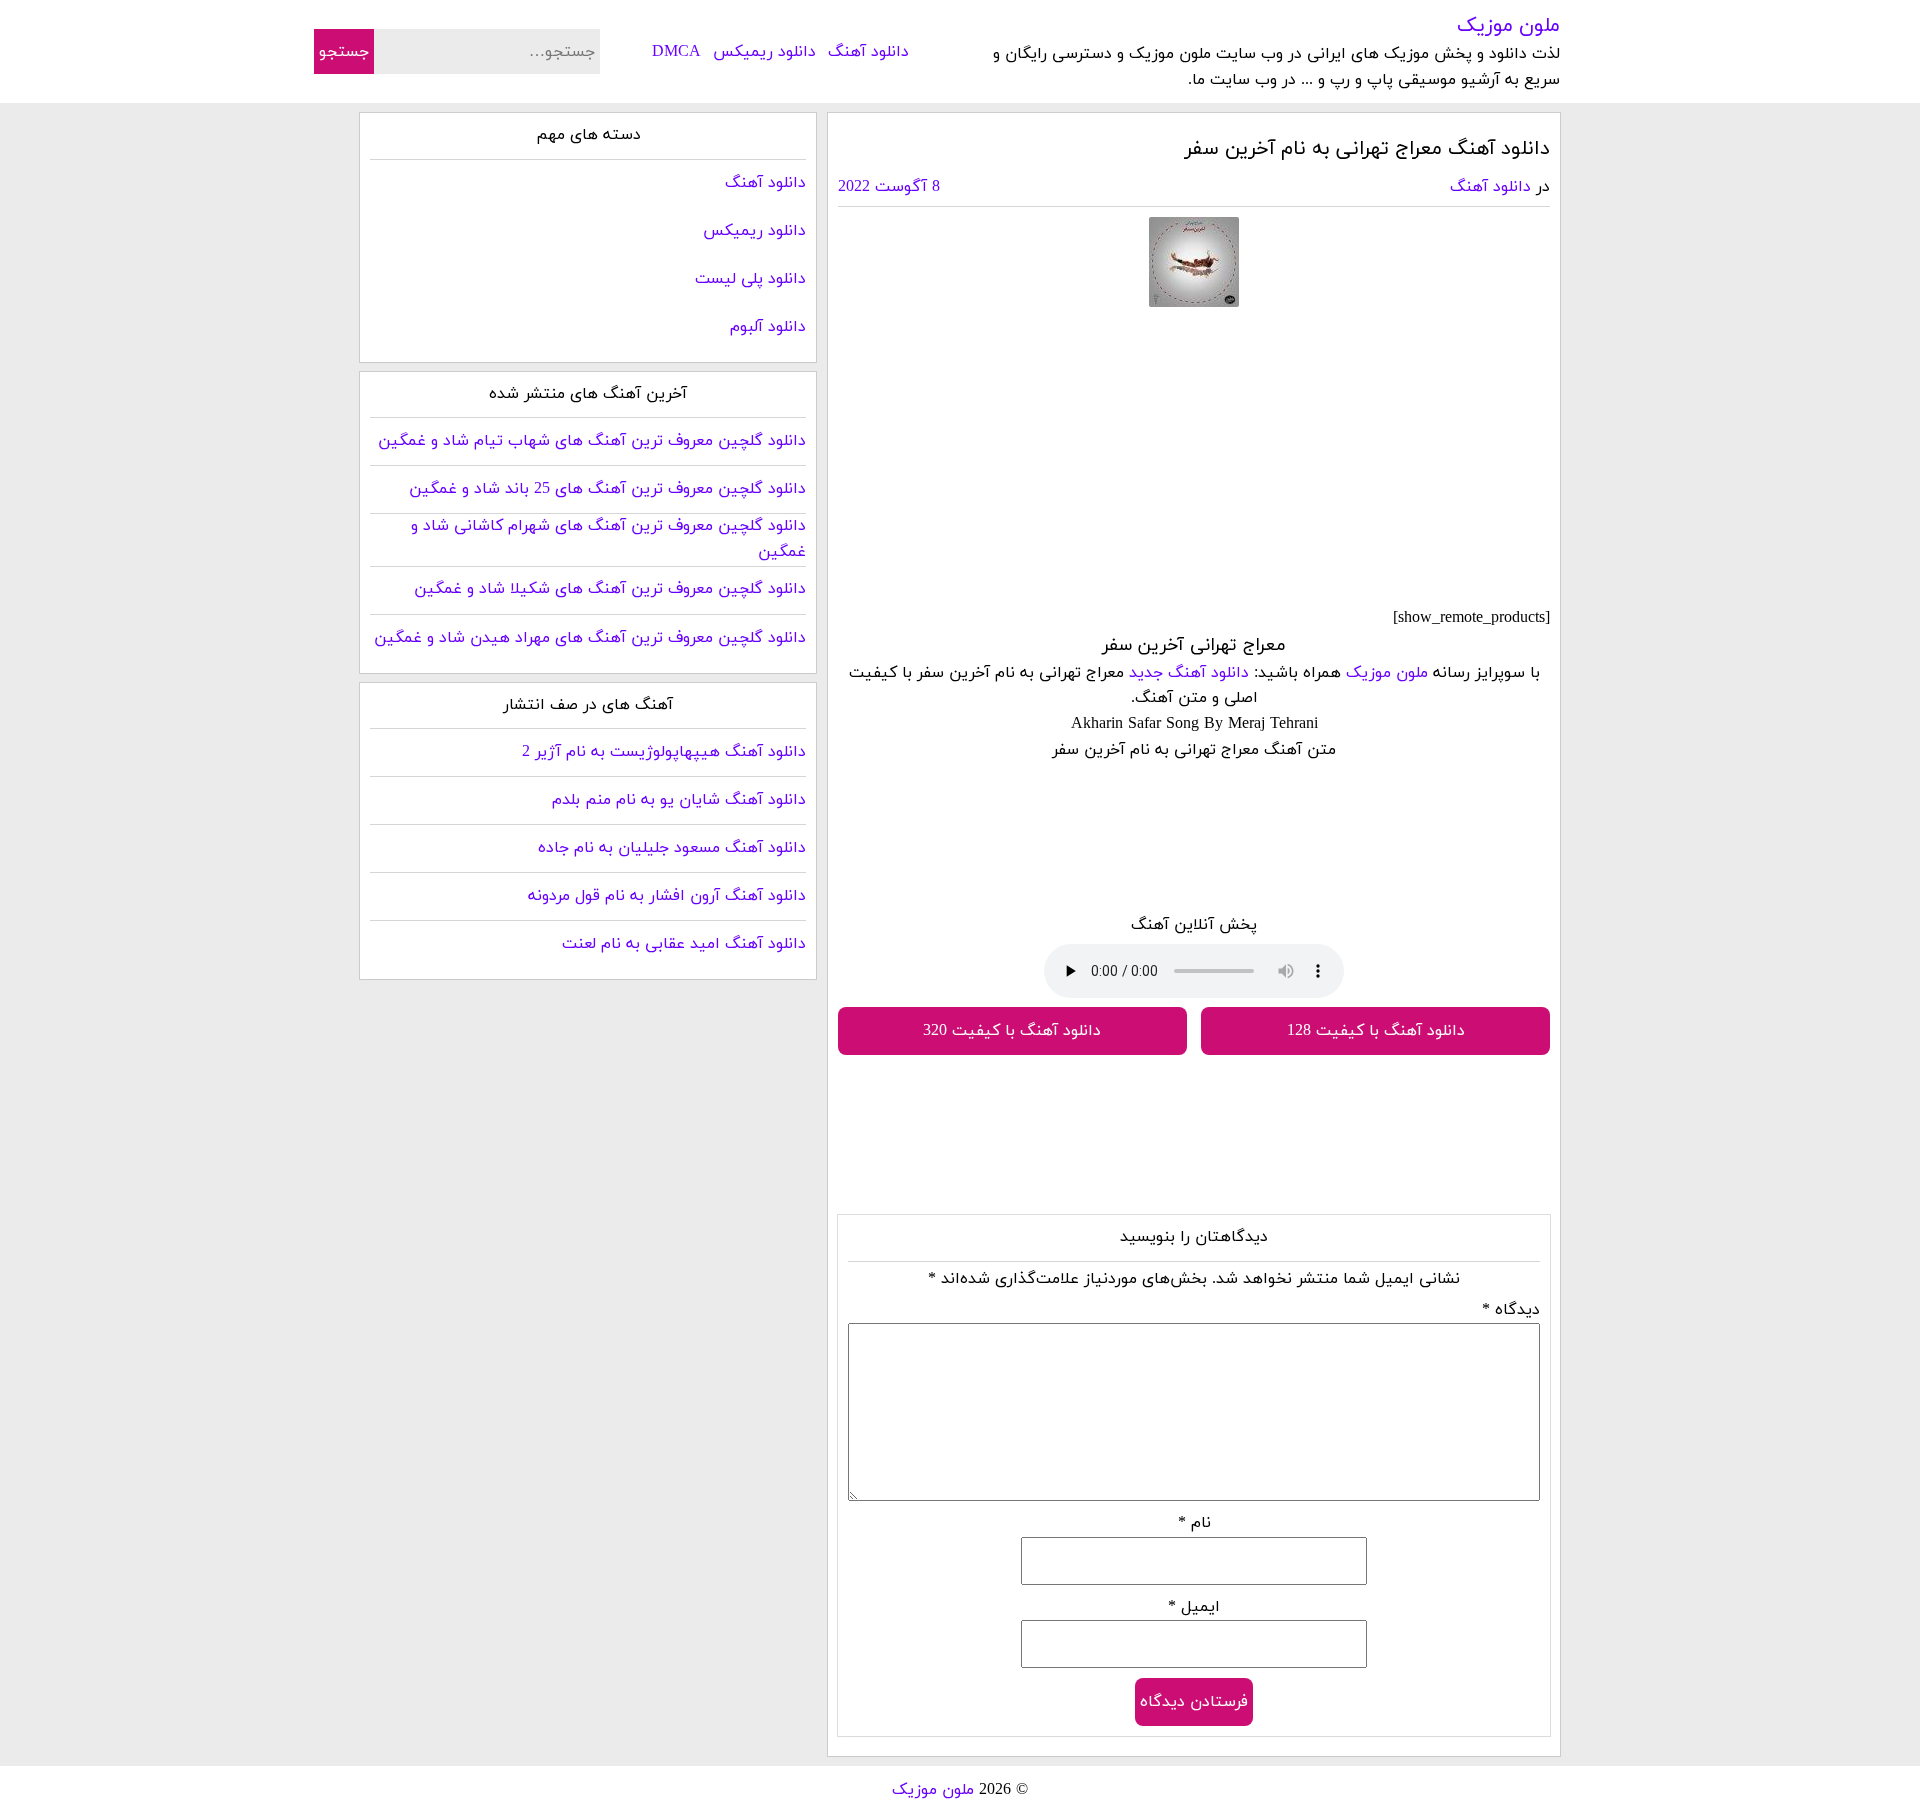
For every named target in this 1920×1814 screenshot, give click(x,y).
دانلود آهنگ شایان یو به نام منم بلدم (679, 800)
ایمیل (1194, 1607)
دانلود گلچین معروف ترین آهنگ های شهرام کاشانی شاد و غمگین (608, 539)
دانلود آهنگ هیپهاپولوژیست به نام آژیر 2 (664, 752)
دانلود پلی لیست (750, 279)
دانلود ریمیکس (764, 52)
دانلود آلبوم (768, 327)
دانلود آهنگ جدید (1189, 673)
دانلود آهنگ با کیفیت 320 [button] (1012, 1031)
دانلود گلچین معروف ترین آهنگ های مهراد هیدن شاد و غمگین (590, 638)
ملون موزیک (1508, 26)
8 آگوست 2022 (889, 187)
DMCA (676, 52)
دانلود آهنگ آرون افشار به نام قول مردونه (667, 896)
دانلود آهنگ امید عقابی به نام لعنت (684, 944)
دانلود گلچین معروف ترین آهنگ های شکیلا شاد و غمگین (610, 589)
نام (1194, 1523)
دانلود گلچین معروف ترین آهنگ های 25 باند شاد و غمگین (607, 489)
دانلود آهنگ (868, 52)
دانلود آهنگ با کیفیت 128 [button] (1376, 1031)
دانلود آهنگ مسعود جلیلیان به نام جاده (672, 848)
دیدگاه (1511, 1310)
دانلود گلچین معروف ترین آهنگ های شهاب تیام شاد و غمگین (592, 441)
